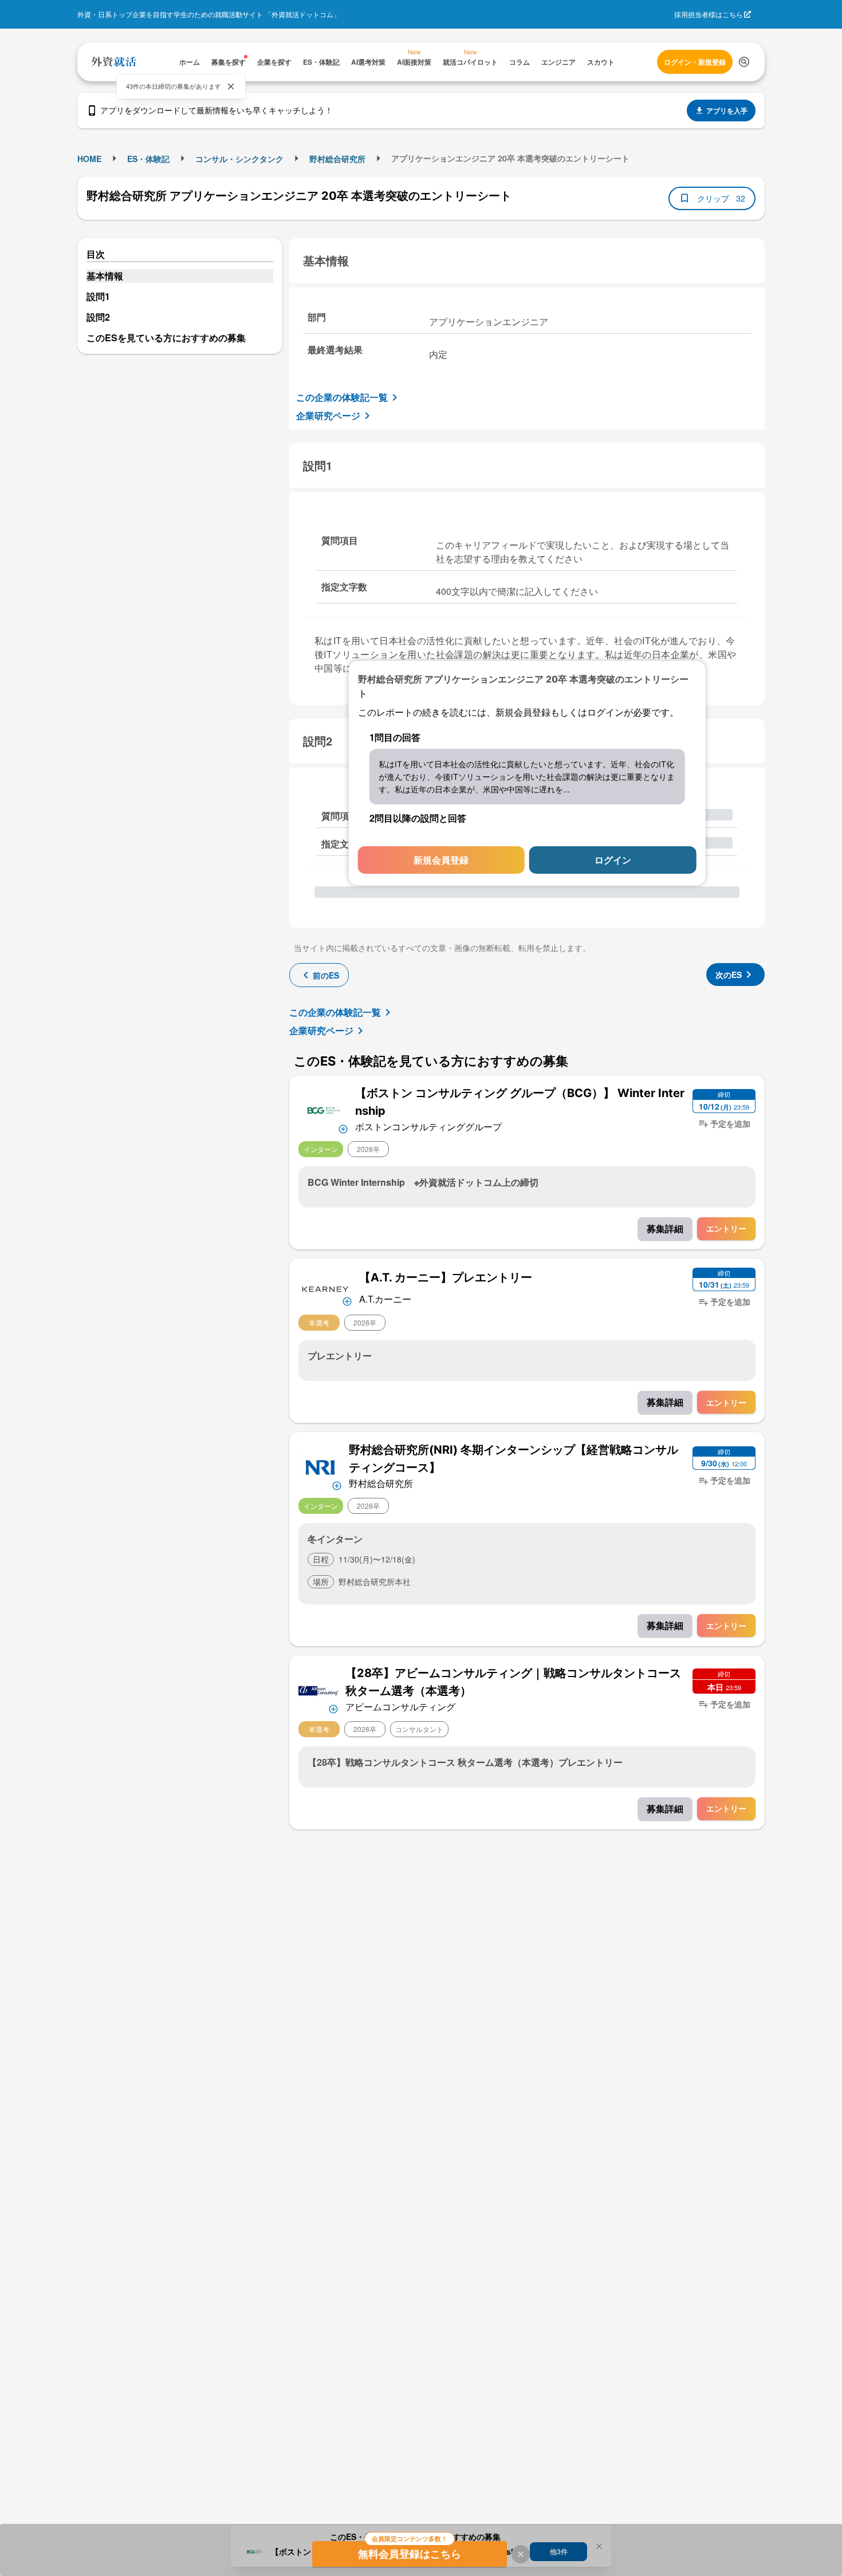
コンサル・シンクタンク (239, 159)
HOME (89, 159)
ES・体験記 (148, 159)
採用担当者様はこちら (709, 14)
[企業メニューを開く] (323, 1109)
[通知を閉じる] (231, 86)
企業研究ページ (328, 415)
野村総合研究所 (337, 159)
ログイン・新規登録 (695, 62)
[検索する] (744, 62)
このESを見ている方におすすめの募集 (166, 338)
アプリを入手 (727, 111)
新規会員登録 (441, 860)
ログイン (613, 860)
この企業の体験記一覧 (342, 397)
